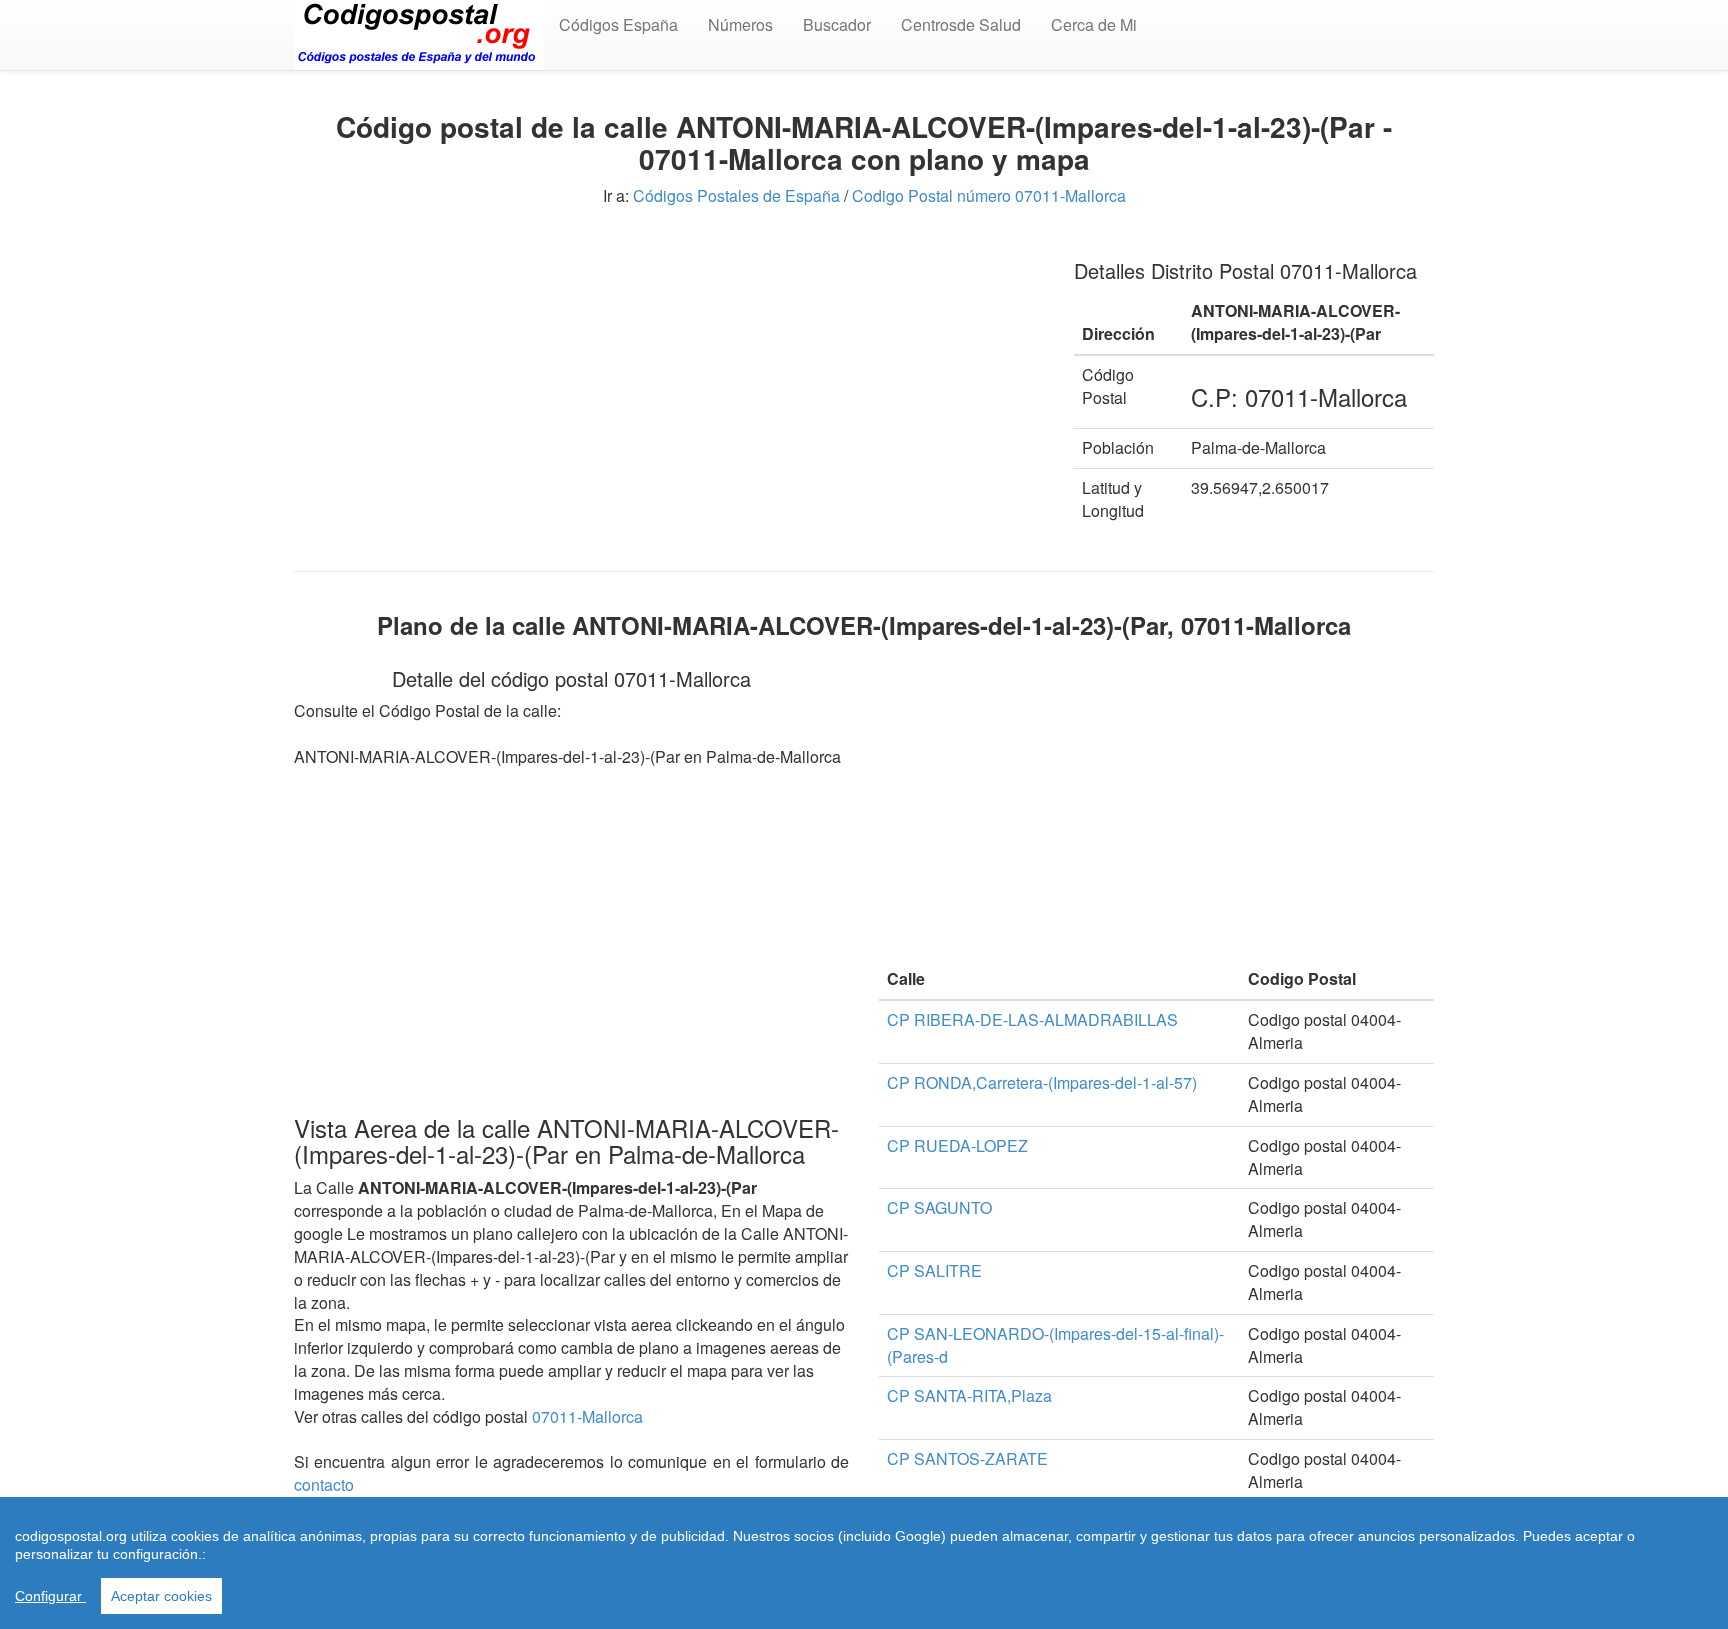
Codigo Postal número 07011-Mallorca (989, 195)
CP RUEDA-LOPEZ (957, 1145)
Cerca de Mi (1094, 24)
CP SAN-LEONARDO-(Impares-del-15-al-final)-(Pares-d (1055, 1345)
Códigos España (618, 24)
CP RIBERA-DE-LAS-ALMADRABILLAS (1032, 1019)
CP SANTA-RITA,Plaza (969, 1395)
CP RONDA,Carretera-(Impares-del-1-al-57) (1042, 1082)
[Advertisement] (669, 380)
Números (740, 24)
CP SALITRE (934, 1270)
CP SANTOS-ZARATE (967, 1458)
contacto (324, 1484)
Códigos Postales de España (736, 195)
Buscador (837, 24)
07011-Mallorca (587, 1416)
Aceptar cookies (161, 1596)
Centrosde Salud (961, 24)
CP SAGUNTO (939, 1207)
